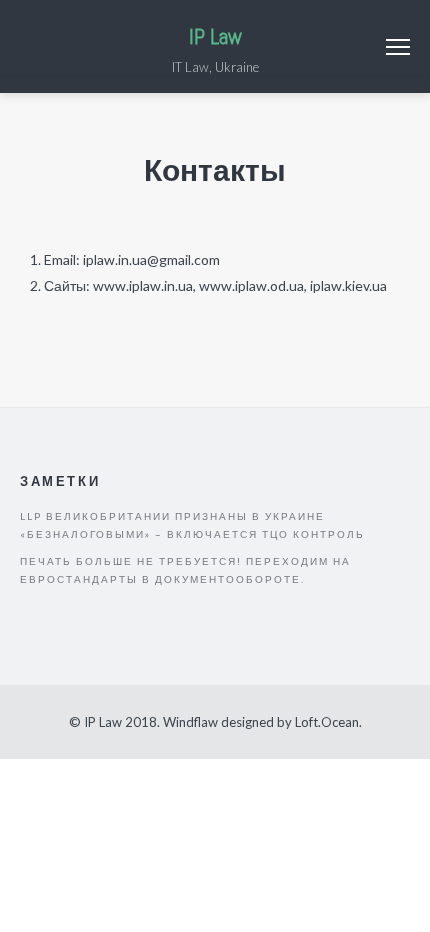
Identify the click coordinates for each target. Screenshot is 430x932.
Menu (398, 47)
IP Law (215, 36)
